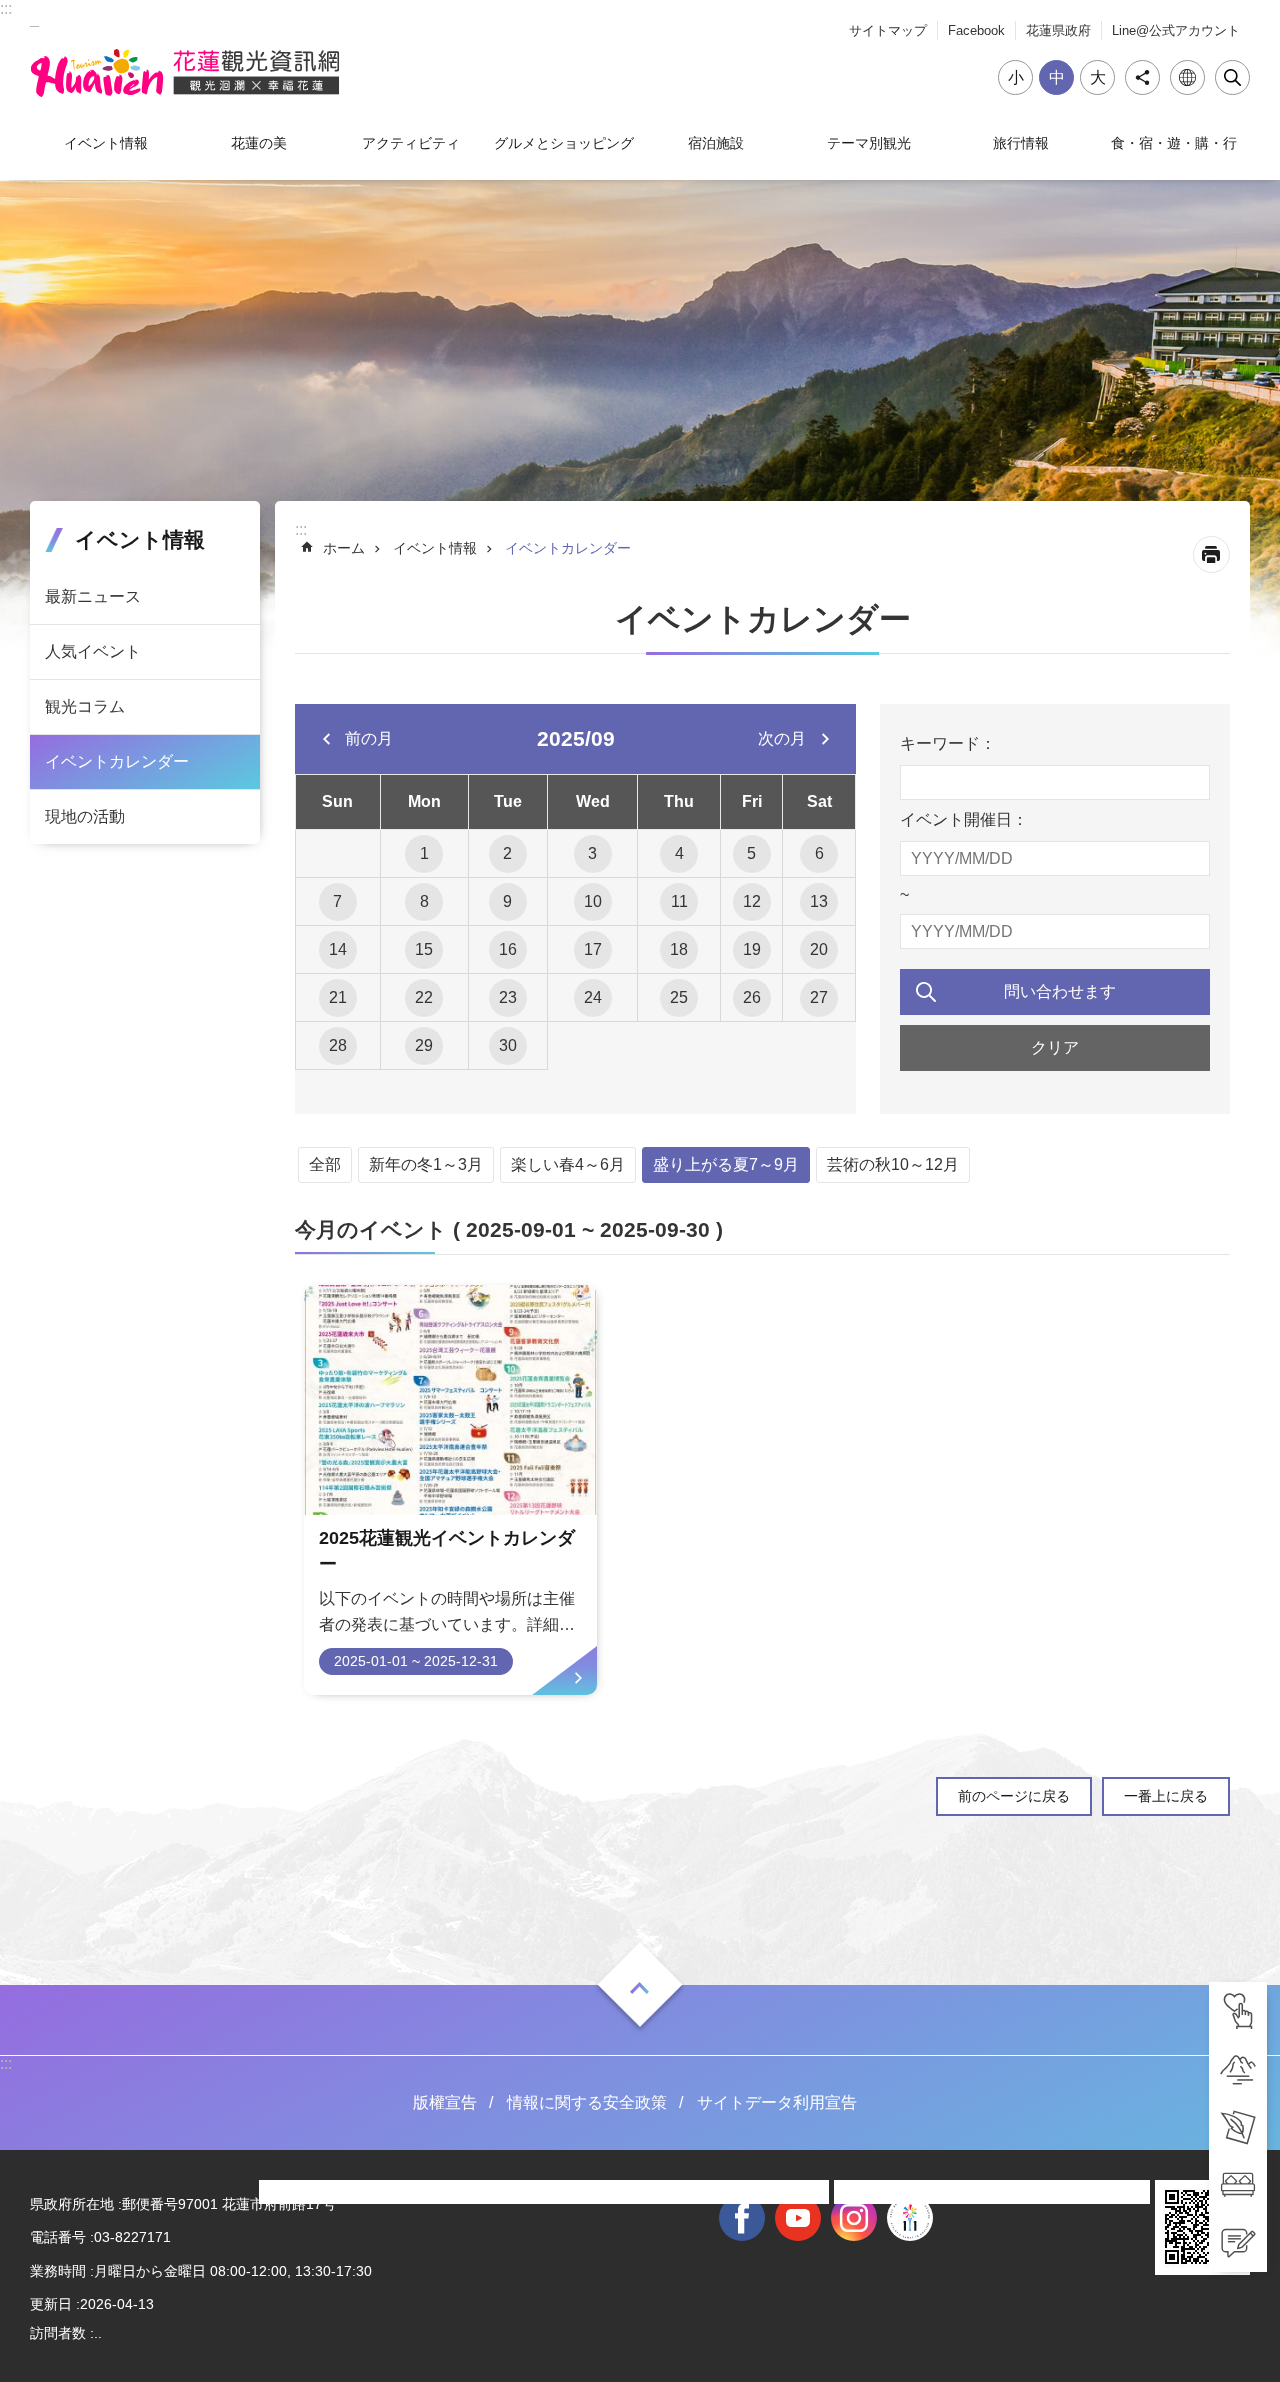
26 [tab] (752, 997)
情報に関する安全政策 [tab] (587, 2102)
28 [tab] (338, 1045)
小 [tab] (1016, 77)
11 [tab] (679, 901)
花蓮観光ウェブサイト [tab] (185, 73)
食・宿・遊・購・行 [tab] (1174, 143)
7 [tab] (337, 901)
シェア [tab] (1142, 77)
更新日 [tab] (51, 2304)
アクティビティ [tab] (411, 143)
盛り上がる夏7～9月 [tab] (726, 1164)
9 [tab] (507, 901)
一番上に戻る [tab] (1166, 1796)
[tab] (1238, 2011)
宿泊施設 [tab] (716, 143)
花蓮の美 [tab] (259, 143)
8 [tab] (424, 901)
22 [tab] (424, 997)
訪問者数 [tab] (58, 2333)
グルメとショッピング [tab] (564, 143)
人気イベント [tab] (93, 651)
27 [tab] (819, 997)
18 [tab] (679, 949)
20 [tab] (819, 949)
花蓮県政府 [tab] (1058, 30)
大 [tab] (1098, 77)
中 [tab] (1057, 77)
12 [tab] (752, 901)
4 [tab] (679, 853)
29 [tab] (424, 1045)
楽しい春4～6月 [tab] (568, 1164)
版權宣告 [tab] (445, 2102)
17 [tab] (593, 949)
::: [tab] (6, 8)
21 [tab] (338, 997)
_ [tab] (34, 18)
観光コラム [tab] (85, 706)
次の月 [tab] (782, 738)
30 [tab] (508, 1045)
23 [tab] (508, 997)
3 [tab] (592, 853)
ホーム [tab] (344, 548)
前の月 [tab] (369, 738)
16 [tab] (508, 949)
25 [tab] (679, 997)
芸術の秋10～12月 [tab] (893, 1164)
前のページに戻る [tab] (1014, 1796)
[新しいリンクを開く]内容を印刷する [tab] (1211, 554)
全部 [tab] (325, 1164)
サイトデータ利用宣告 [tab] (777, 2102)
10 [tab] (593, 901)
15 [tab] (424, 949)
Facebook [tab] (976, 30)
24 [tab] (593, 997)
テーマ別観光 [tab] (869, 143)
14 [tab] (338, 949)
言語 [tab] (1187, 77)
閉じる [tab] (1232, 77)
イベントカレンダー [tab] (117, 761)
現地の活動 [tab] (85, 816)
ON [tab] (640, 1987)
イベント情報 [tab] (106, 143)
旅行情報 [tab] (1021, 143)
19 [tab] (752, 949)
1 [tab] (424, 853)
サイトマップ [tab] (888, 30)
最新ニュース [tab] (93, 596)
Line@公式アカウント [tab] (1176, 30)
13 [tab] (819, 901)
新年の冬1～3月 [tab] (426, 1164)
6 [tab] (819, 853)
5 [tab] (751, 853)
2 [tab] (507, 853)
